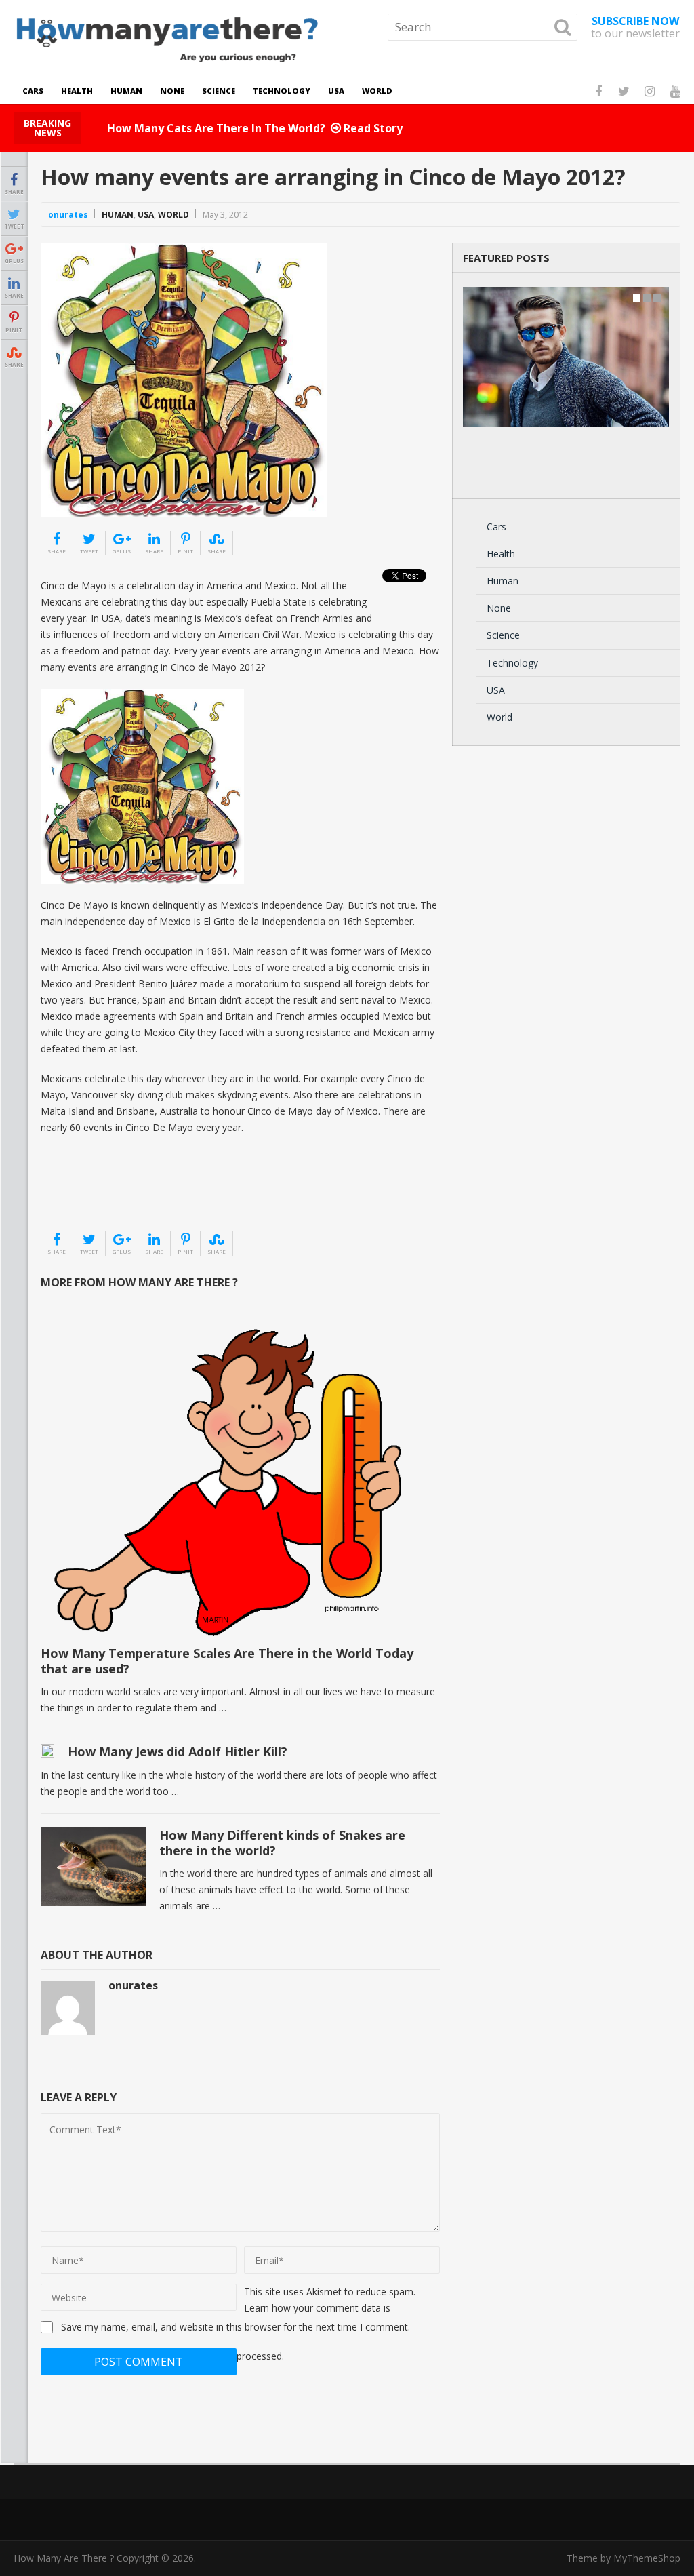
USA (336, 91)
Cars (33, 91)
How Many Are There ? (64, 2558)
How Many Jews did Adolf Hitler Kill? (178, 1751)
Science (219, 91)
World (377, 91)
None (172, 91)
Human (126, 91)
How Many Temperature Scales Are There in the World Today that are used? (227, 1661)
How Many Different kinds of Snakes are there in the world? (282, 1843)
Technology (282, 91)
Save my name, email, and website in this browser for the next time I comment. (236, 2327)
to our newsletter (635, 27)
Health (77, 91)
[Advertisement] (108, 1196)
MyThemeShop (647, 2558)
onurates (68, 215)
